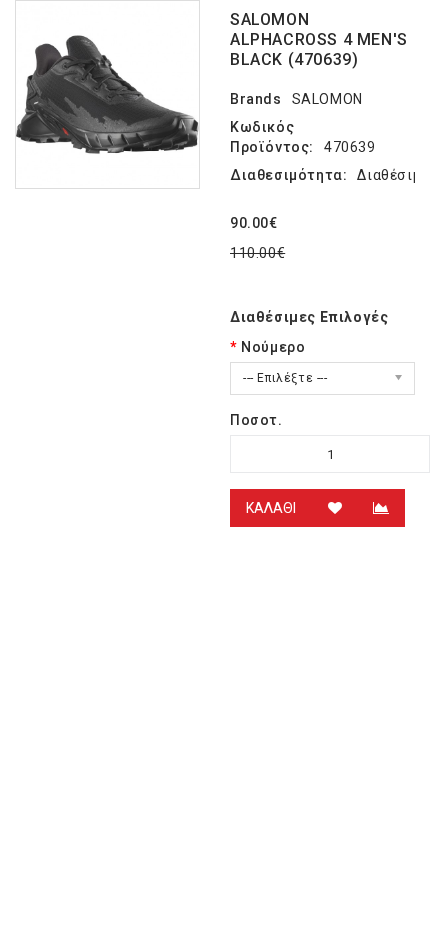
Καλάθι (271, 508)
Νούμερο (273, 347)
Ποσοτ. (256, 420)
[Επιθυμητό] (335, 508)
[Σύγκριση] (381, 508)
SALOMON (327, 99)
